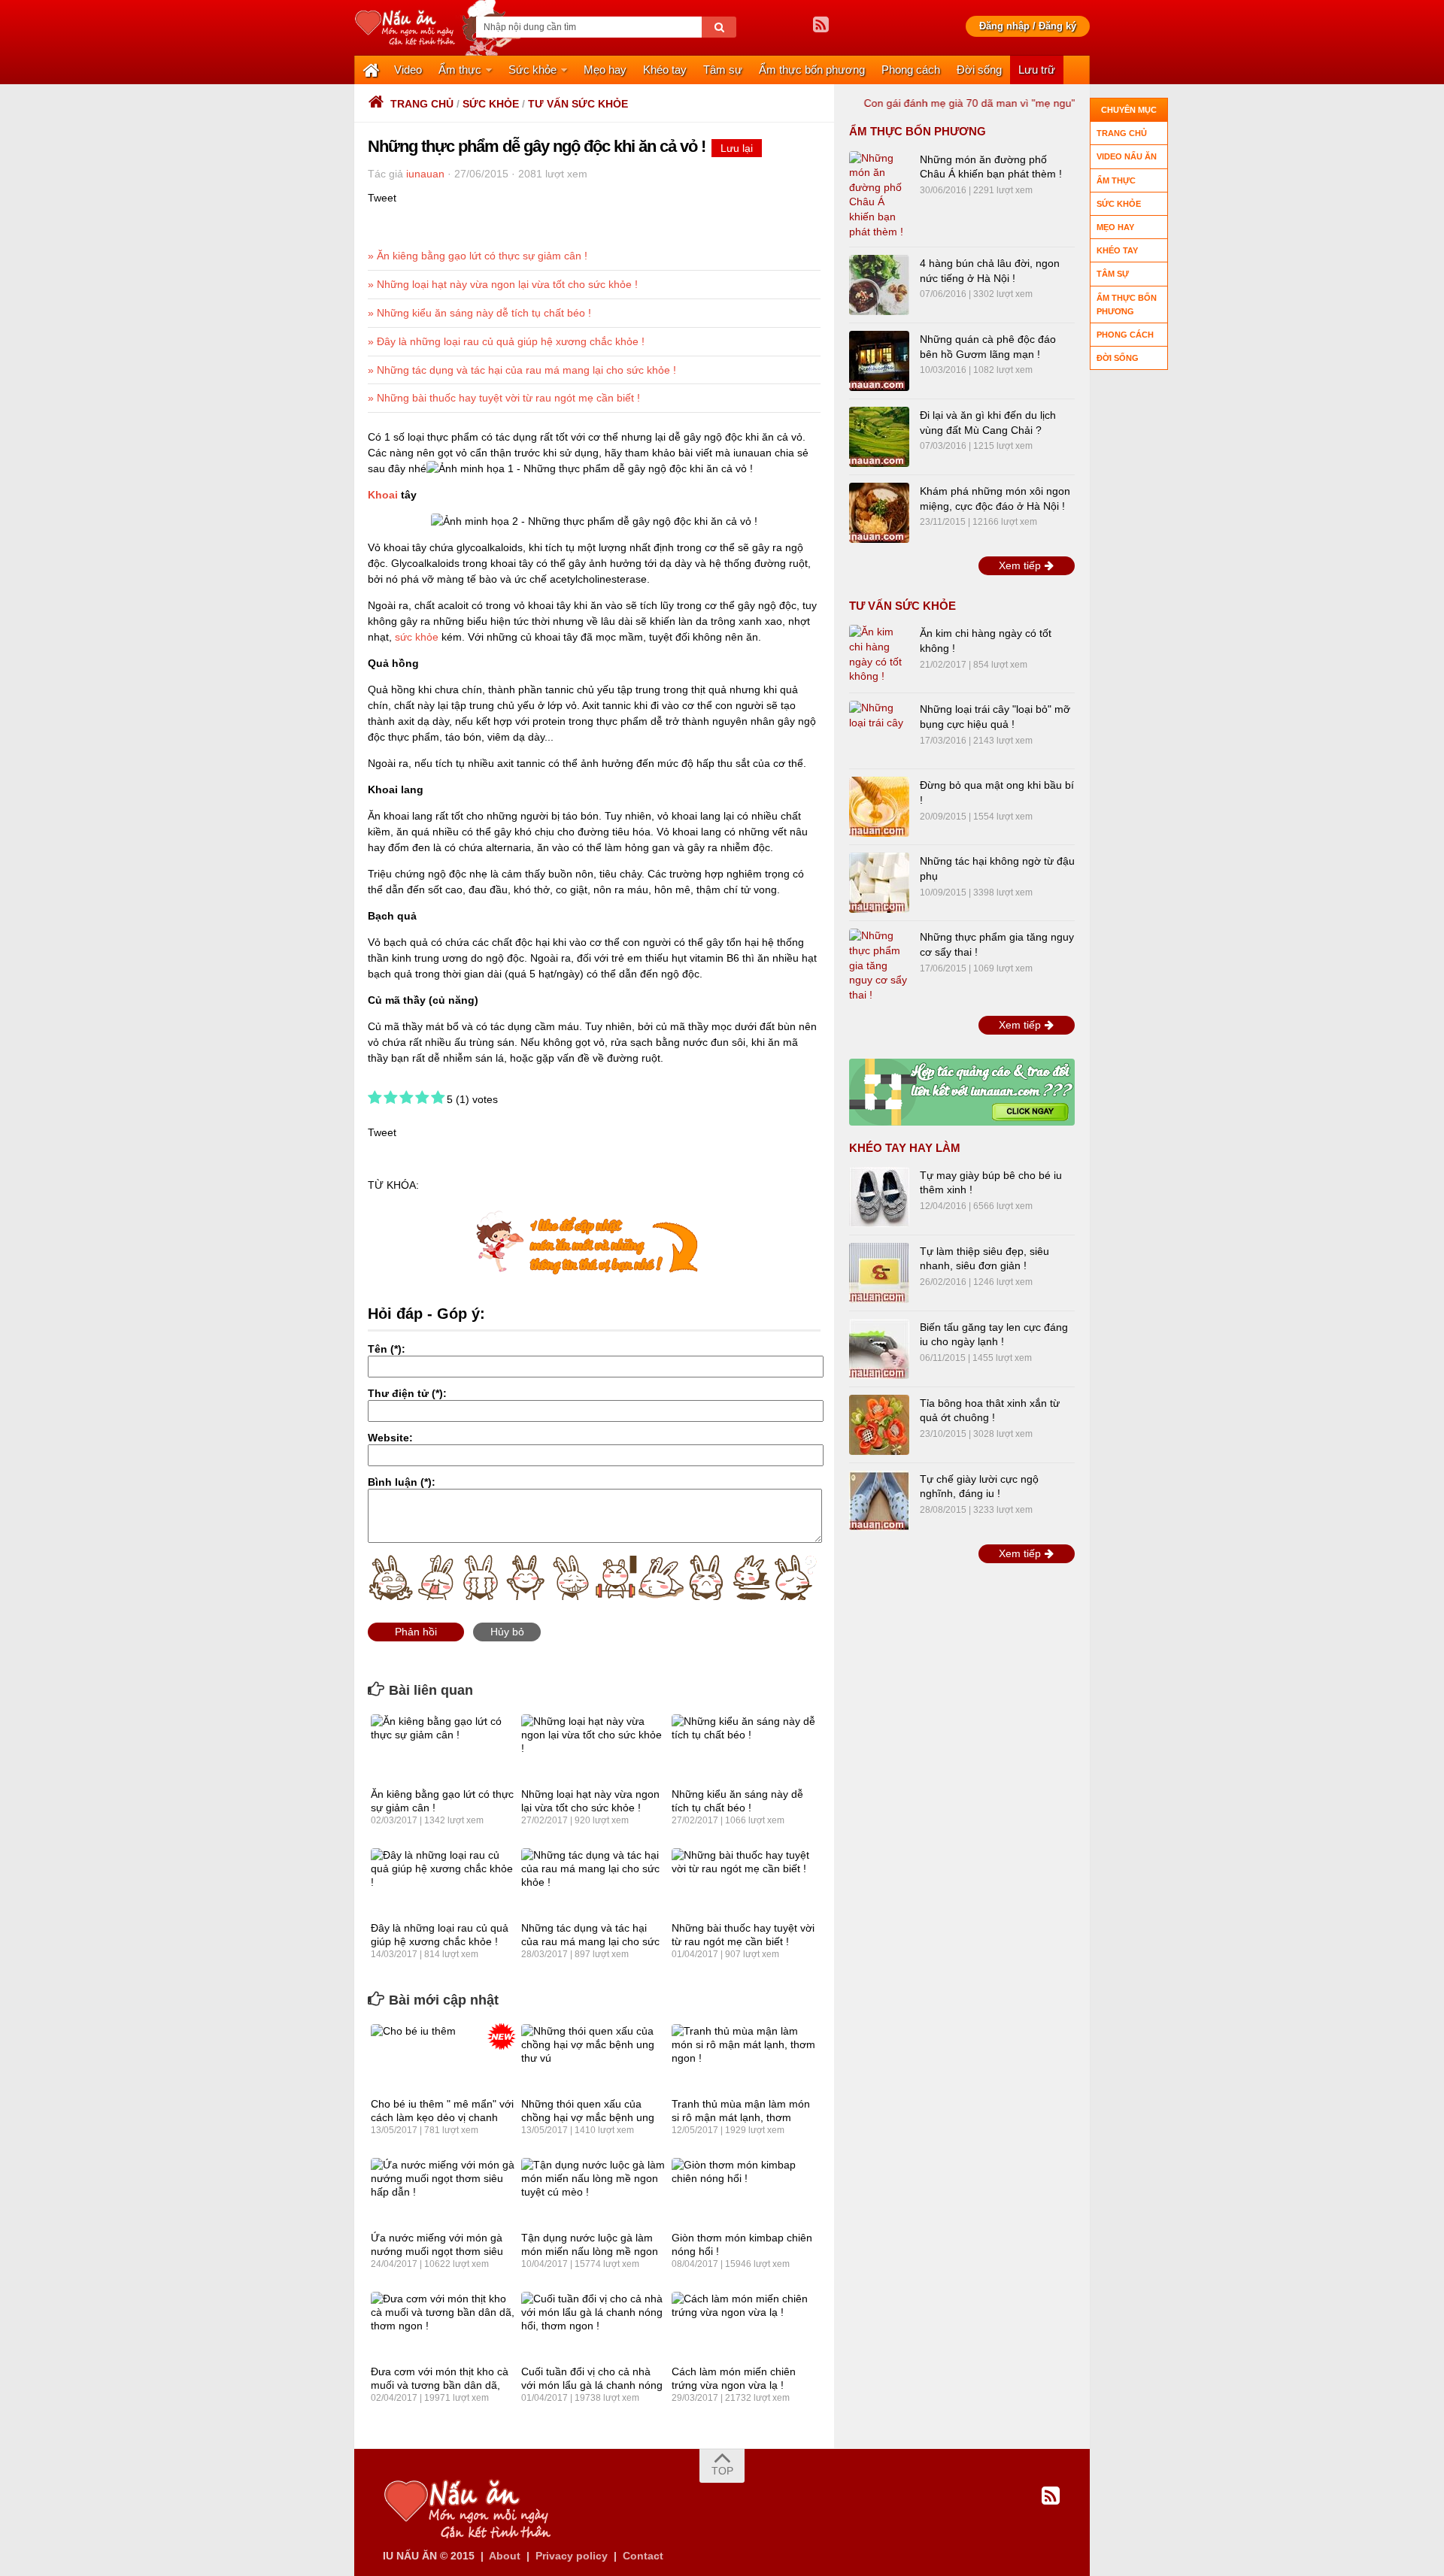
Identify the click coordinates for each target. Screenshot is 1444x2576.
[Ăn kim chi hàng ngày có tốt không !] (879, 655)
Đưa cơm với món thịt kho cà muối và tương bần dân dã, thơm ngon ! (440, 2385)
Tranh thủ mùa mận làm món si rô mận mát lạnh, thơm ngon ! (741, 2117)
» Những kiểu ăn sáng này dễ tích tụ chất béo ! (479, 313)
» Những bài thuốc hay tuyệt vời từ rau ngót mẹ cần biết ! (504, 398)
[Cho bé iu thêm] (443, 2058)
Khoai (383, 495)
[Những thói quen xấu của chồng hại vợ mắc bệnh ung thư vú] (593, 2058)
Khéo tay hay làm (905, 1148)
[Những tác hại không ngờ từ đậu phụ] (879, 883)
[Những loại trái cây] (879, 731)
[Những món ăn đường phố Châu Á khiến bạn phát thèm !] (879, 195)
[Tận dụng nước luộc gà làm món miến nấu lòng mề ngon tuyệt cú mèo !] (593, 2192)
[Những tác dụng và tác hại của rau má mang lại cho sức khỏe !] (593, 1882)
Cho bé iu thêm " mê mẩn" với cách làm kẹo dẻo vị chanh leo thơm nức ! (442, 2117)
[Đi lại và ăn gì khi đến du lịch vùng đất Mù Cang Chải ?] (879, 437)
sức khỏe (417, 637)
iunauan (425, 174)
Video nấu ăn (1127, 156)
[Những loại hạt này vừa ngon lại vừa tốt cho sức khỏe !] (593, 1748)
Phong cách (911, 70)
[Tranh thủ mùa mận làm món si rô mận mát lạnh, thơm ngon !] (743, 2058)
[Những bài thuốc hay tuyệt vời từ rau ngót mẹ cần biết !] (743, 1882)
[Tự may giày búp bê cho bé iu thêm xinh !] (879, 1197)
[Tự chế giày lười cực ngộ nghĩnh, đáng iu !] (879, 1501)
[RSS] (821, 25)
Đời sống (979, 70)
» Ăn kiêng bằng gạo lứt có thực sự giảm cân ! (478, 256)
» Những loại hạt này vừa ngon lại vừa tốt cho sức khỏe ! (503, 284)
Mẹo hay (605, 70)
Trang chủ (422, 104)
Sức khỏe (532, 70)
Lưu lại (737, 148)
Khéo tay (665, 70)
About (505, 2556)
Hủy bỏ (507, 1632)
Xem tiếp (1021, 565)
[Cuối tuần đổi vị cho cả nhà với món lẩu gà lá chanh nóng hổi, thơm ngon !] (593, 2326)
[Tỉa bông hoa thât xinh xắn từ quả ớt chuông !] (879, 1425)
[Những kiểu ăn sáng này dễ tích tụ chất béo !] (743, 1748)
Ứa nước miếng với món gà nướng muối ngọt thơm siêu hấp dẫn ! (437, 2251)
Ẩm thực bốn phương (812, 70)
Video (408, 70)
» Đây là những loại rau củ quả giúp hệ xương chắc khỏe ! (506, 341)
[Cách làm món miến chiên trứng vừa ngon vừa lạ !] (743, 2326)
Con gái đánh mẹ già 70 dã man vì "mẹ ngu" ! (926, 103)
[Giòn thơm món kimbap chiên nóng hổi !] (743, 2192)
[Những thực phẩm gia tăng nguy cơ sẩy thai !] (879, 965)
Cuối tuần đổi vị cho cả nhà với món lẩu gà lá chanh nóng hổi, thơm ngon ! (592, 2385)
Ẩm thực (460, 70)
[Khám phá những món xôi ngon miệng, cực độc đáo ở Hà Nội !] (879, 513)
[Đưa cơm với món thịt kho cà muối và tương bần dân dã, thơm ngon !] (443, 2326)
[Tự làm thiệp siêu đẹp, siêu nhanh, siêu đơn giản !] (879, 1273)
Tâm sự (723, 70)
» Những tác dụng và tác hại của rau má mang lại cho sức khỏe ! (522, 370)
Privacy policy (572, 2556)
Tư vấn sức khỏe (578, 104)
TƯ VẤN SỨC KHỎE (902, 606)
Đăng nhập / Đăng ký (1028, 26)
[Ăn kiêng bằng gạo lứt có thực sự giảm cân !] (443, 1748)
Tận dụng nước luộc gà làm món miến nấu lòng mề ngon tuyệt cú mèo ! (590, 2251)
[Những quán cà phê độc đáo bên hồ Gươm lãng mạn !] (879, 361)
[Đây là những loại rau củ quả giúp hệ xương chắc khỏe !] (443, 1882)
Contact (643, 2556)
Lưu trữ (1037, 70)
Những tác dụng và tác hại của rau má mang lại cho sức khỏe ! (590, 1941)
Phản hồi (416, 1632)
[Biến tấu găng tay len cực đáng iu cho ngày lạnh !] (879, 1349)
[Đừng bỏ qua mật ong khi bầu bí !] (879, 807)
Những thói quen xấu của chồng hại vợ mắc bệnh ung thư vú (588, 2117)
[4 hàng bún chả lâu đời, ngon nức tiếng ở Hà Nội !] (879, 285)
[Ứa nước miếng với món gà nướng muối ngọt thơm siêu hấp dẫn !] (443, 2192)
